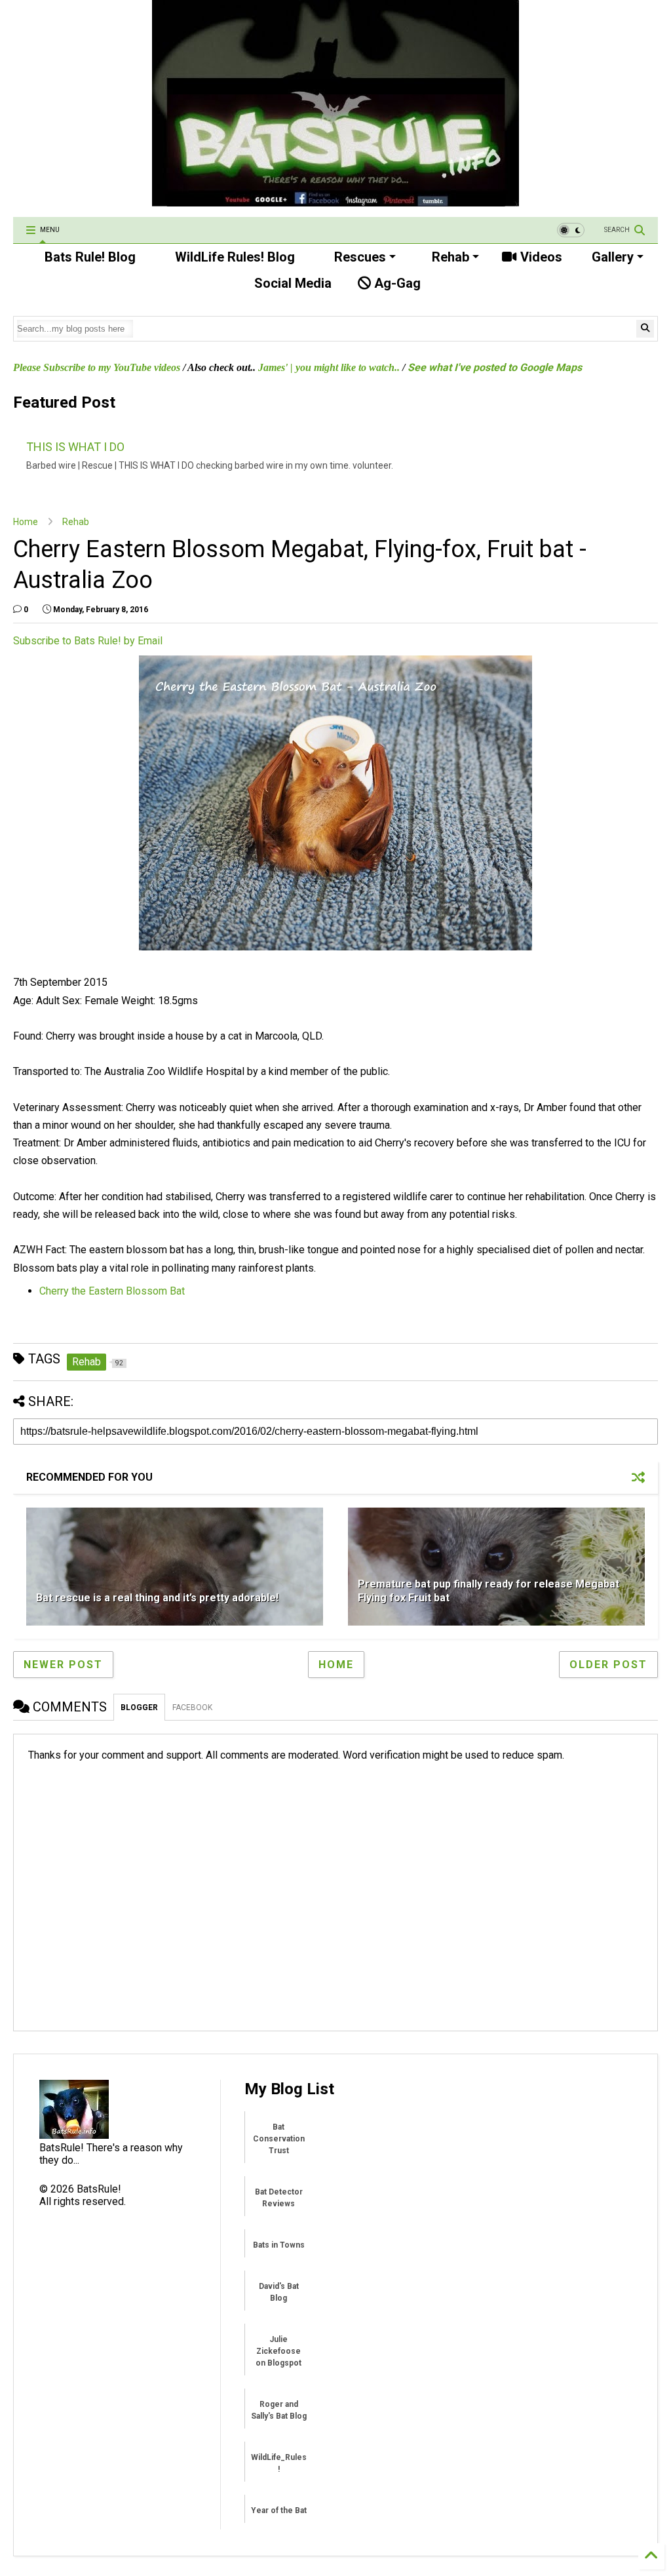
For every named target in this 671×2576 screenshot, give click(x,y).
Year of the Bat (279, 2510)
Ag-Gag (396, 283)
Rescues (358, 257)
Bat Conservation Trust (279, 2139)
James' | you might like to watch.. (329, 367)
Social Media (291, 283)
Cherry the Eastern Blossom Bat (112, 1291)
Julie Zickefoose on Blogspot (278, 2351)
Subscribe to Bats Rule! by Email (88, 641)
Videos (540, 257)
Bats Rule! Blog (88, 257)
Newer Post (63, 1665)
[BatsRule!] (335, 201)
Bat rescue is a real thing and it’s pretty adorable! (157, 1598)
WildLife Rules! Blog (233, 257)
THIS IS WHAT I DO (75, 447)
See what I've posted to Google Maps (495, 367)
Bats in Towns (279, 2245)
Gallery (611, 257)
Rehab (449, 257)
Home (26, 522)
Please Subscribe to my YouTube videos (97, 367)
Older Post (608, 1665)
